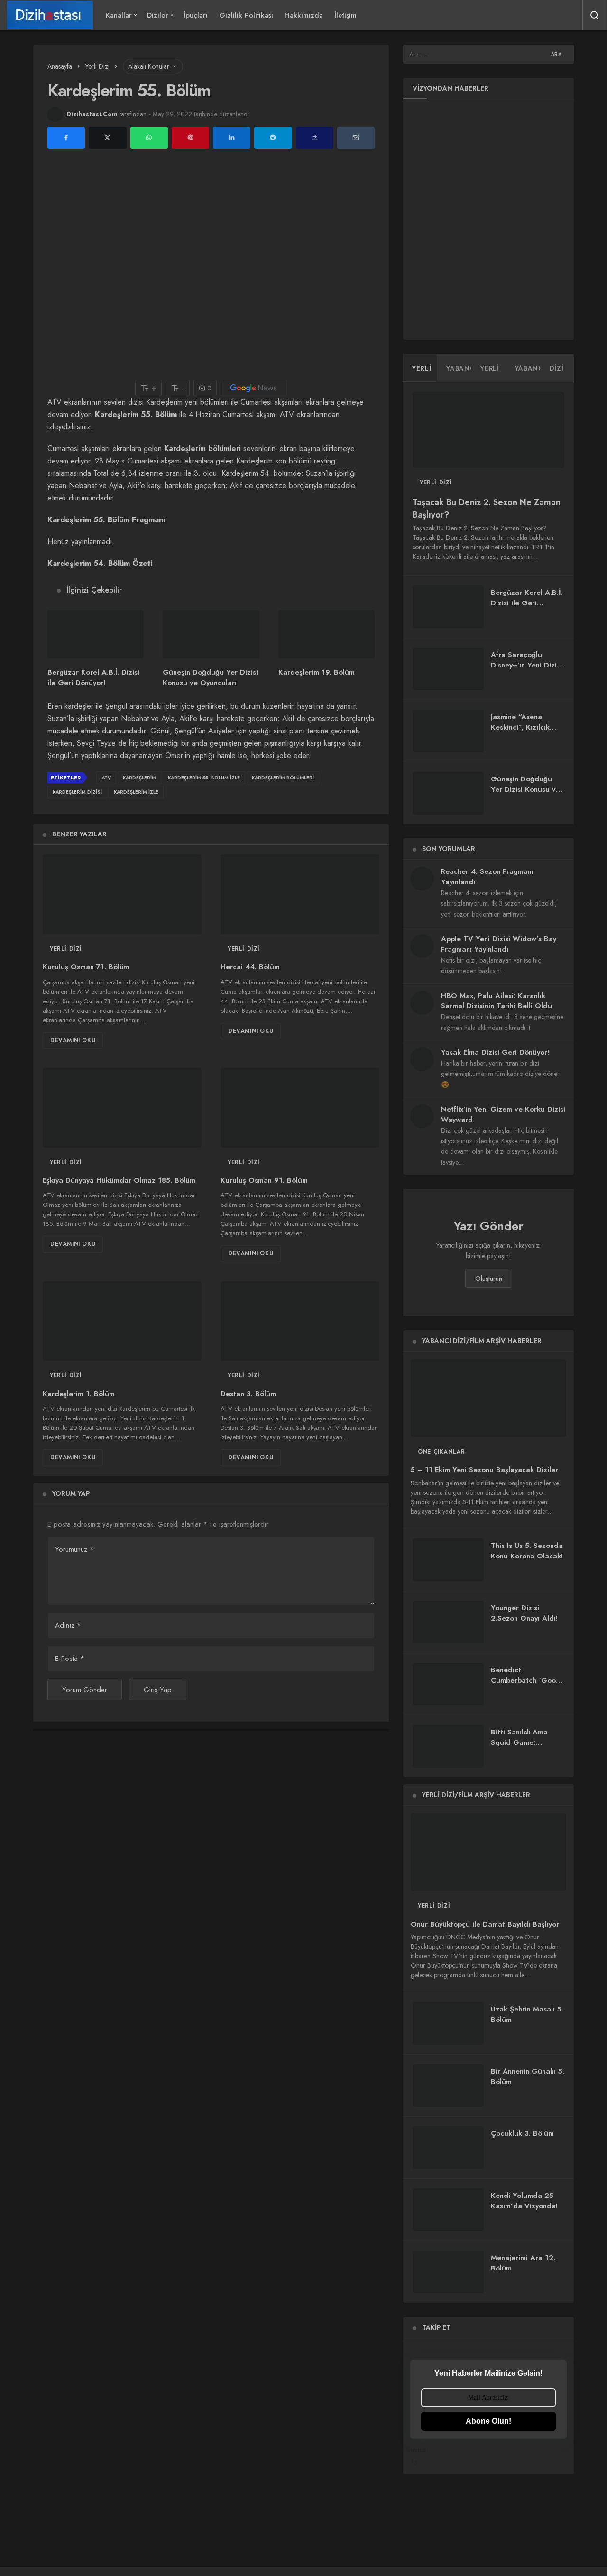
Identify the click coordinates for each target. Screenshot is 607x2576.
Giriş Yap (158, 1690)
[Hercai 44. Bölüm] (300, 894)
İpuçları (196, 15)
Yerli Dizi (66, 949)
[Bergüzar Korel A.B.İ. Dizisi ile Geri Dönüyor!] (96, 634)
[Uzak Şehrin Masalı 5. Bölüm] (448, 2023)
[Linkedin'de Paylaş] (232, 138)
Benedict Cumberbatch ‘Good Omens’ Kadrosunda (526, 1680)
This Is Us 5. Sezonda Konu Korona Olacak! (527, 1551)
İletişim (345, 15)
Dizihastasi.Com (92, 114)
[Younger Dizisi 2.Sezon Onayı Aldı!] (448, 1622)
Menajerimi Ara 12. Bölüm (523, 2263)
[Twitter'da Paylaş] (107, 138)
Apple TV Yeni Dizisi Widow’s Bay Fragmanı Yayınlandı (499, 944)
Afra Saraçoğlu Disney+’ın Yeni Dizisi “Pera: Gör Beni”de (526, 665)
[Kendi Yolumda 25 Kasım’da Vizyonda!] (448, 2210)
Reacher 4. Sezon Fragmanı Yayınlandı (487, 877)
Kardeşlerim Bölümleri (283, 778)
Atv (106, 778)
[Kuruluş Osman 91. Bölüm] (300, 1108)
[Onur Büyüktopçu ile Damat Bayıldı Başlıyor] (488, 1852)
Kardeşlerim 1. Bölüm (79, 1394)
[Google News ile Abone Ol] (254, 388)
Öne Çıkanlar (441, 1452)
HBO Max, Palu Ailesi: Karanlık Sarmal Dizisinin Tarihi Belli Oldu (497, 1001)
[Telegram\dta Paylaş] (273, 138)
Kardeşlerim (139, 778)
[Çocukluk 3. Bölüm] (448, 2148)
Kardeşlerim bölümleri (202, 449)
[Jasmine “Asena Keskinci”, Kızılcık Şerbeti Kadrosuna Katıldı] (448, 731)
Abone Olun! (488, 2421)
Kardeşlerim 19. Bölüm (317, 672)
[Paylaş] (315, 138)
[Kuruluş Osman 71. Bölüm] (122, 894)
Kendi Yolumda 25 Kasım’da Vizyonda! (524, 2201)
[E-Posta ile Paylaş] (356, 138)
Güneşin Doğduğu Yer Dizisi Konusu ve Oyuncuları (210, 678)
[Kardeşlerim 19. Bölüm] (326, 634)
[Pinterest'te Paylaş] (190, 138)
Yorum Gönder (85, 1690)
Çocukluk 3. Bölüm (522, 2133)
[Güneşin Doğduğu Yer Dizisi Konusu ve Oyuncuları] (211, 634)
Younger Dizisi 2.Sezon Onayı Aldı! (524, 1613)
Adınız (68, 1625)
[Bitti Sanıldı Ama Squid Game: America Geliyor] (448, 1746)
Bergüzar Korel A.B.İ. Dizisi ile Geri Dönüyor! (93, 678)
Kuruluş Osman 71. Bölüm (86, 967)
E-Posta (70, 1659)
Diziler (158, 15)
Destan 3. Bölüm (248, 1394)
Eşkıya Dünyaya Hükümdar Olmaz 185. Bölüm (119, 1181)
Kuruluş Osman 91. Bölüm (264, 1181)
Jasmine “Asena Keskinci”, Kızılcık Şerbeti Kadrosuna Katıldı (523, 732)
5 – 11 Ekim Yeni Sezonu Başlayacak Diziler (484, 1470)
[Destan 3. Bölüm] (300, 1321)
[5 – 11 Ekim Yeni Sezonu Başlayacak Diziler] (488, 1398)
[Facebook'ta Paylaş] (66, 138)
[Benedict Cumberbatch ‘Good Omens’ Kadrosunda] (448, 1684)
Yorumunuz (74, 1549)
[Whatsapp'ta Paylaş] (149, 138)
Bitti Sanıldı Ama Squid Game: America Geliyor (519, 1742)
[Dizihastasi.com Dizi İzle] (50, 15)
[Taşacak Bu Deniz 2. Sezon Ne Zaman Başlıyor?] (488, 430)
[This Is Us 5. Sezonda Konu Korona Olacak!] (448, 1560)
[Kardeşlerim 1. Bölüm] (122, 1321)
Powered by (418, 2456)
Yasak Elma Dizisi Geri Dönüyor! (495, 1052)
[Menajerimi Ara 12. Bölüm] (448, 2272)
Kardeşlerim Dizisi (77, 792)
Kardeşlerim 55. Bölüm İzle (204, 778)
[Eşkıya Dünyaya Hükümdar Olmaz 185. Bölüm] (122, 1108)
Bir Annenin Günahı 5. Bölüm (528, 2076)
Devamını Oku (73, 1040)
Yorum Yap (71, 1493)
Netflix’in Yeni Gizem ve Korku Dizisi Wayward (503, 1114)
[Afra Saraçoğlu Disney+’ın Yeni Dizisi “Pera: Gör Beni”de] (448, 669)
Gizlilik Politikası (246, 15)
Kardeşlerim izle (136, 792)
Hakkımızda (304, 15)
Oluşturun (489, 1279)
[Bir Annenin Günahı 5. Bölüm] (448, 2085)
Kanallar (119, 15)
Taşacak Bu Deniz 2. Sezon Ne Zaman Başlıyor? (487, 509)
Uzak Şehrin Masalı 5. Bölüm (527, 2014)
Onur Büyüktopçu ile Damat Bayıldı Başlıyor (485, 1924)
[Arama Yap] (595, 15)
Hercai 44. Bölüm (250, 967)
